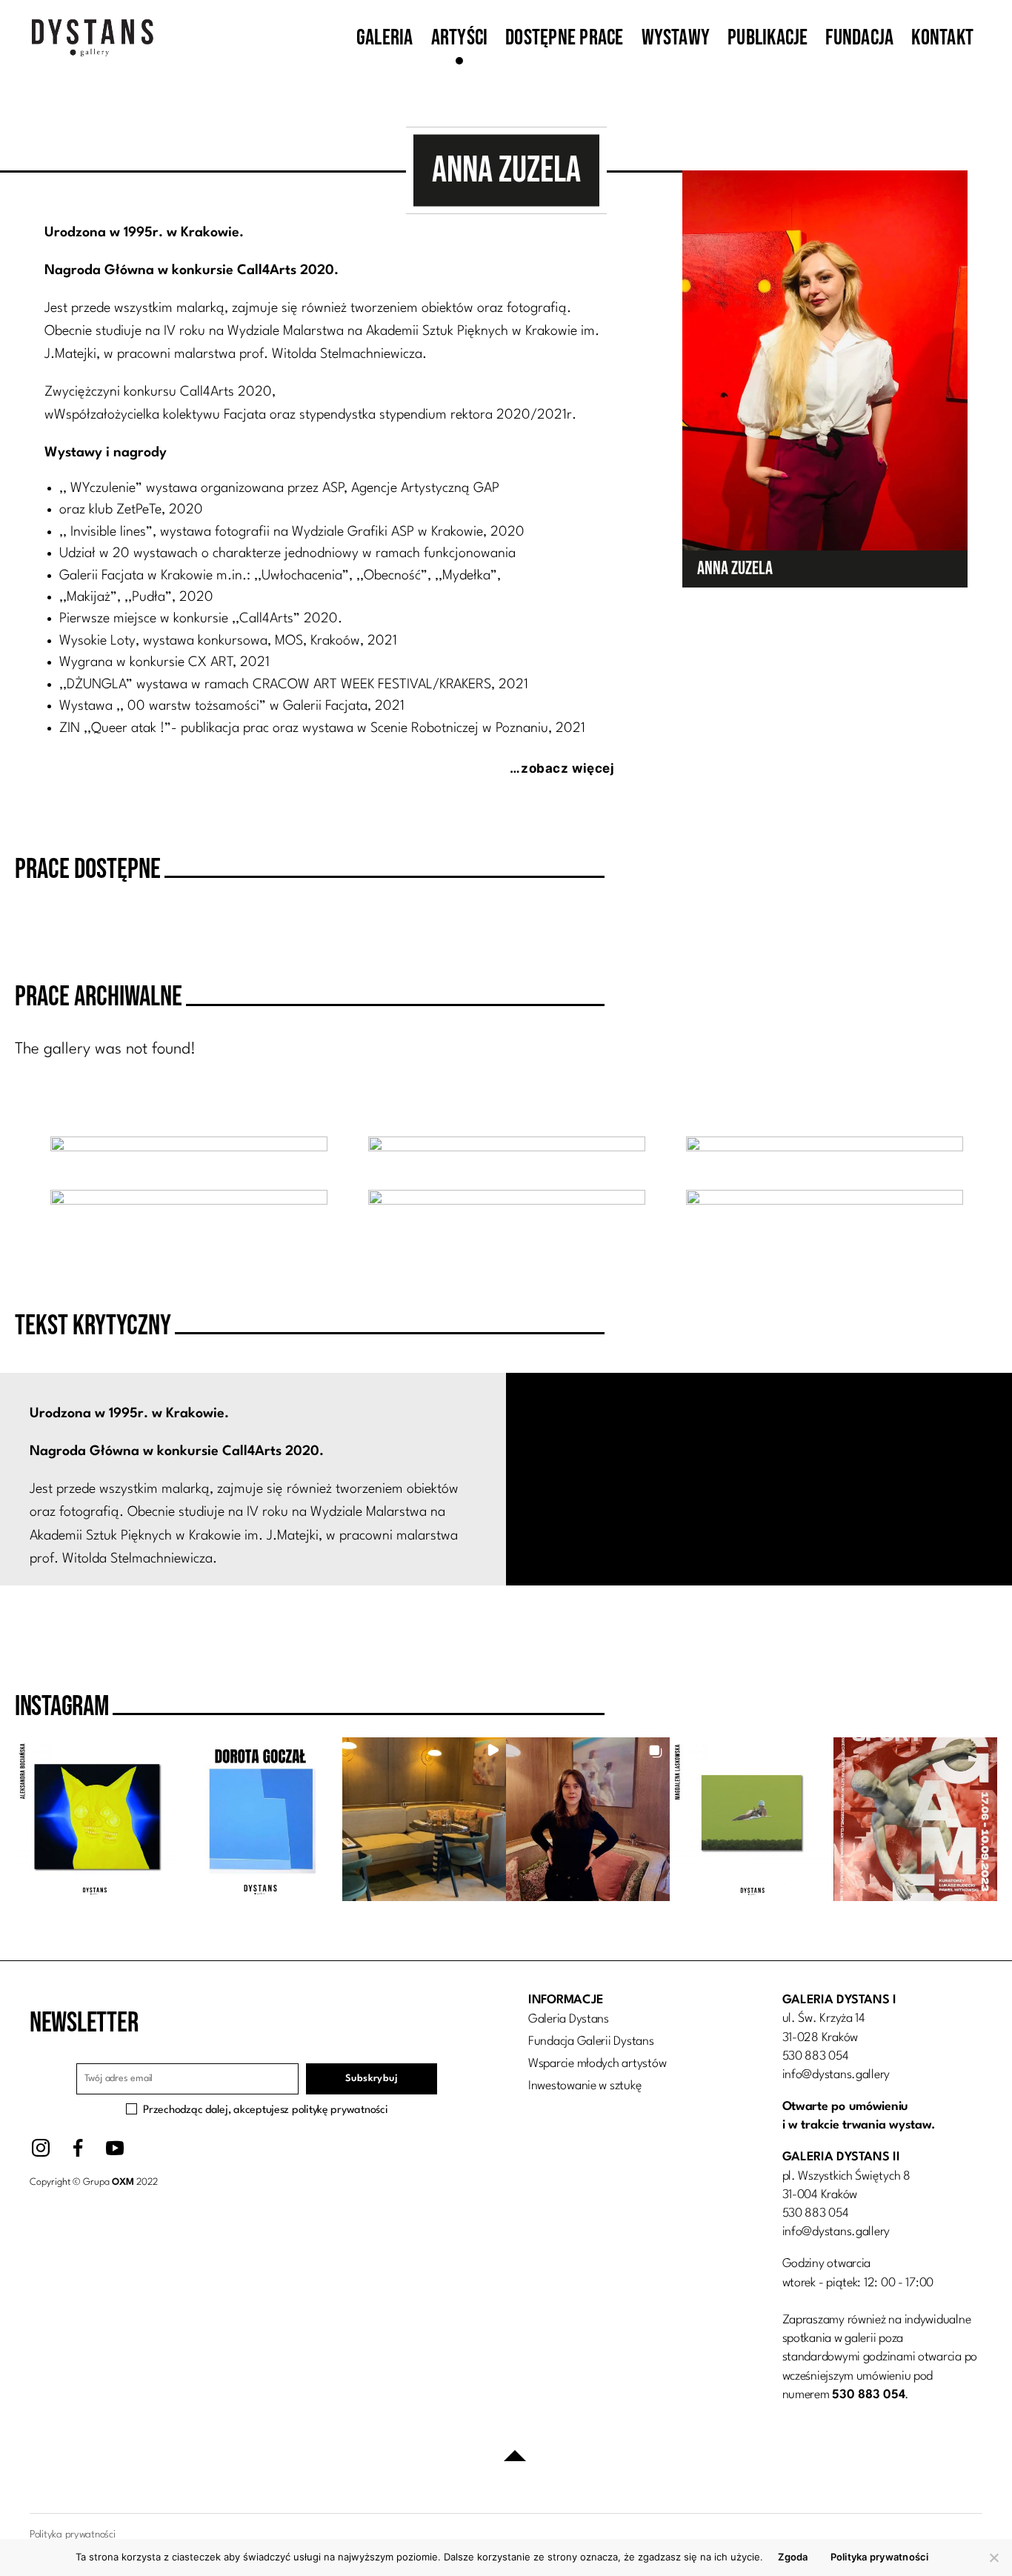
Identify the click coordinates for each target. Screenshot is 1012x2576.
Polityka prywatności (880, 2557)
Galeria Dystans (569, 2019)
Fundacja (859, 38)
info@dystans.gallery (836, 2075)
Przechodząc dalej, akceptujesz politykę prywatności (265, 2110)
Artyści (460, 38)
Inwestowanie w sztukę (585, 2086)
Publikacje (768, 38)
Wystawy (676, 38)
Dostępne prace (564, 38)
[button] (97, 1819)
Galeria (385, 38)
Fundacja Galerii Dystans (591, 2041)
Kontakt (942, 38)
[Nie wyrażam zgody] (993, 2557)
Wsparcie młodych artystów (597, 2064)
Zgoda (793, 2557)
